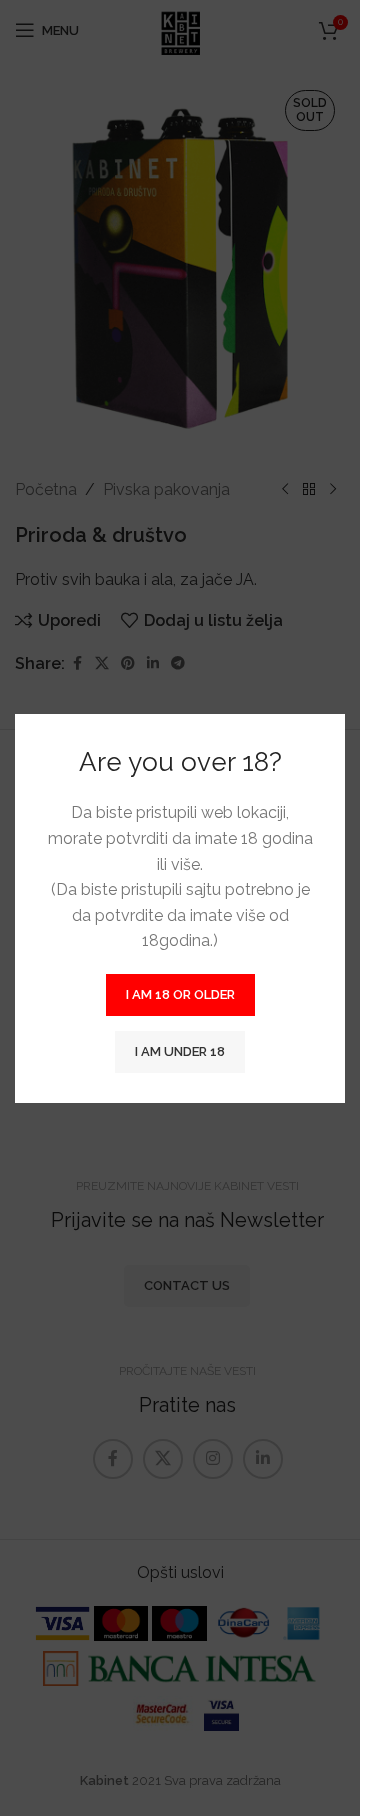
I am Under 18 (180, 1051)
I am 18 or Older (180, 994)
